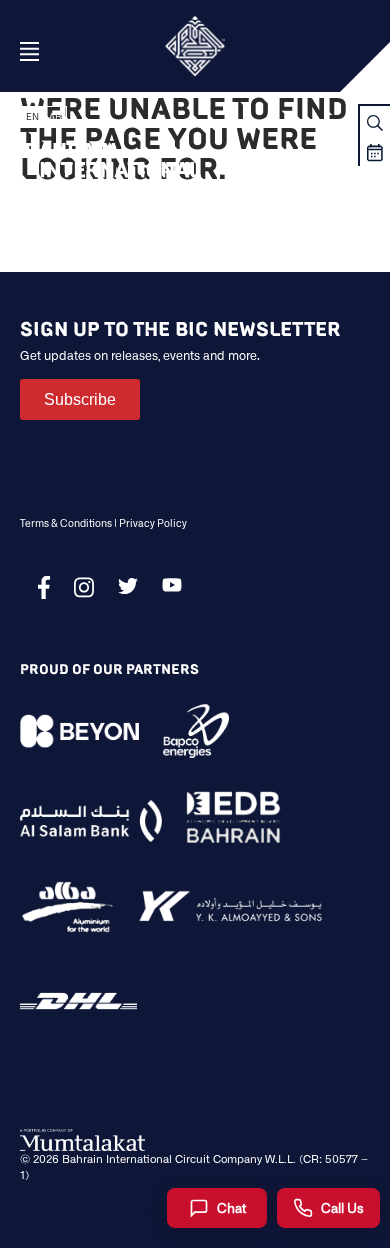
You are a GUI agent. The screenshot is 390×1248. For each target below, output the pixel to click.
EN (32, 116)
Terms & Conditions (66, 523)
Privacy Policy (153, 523)
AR (55, 116)
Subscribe (80, 399)
